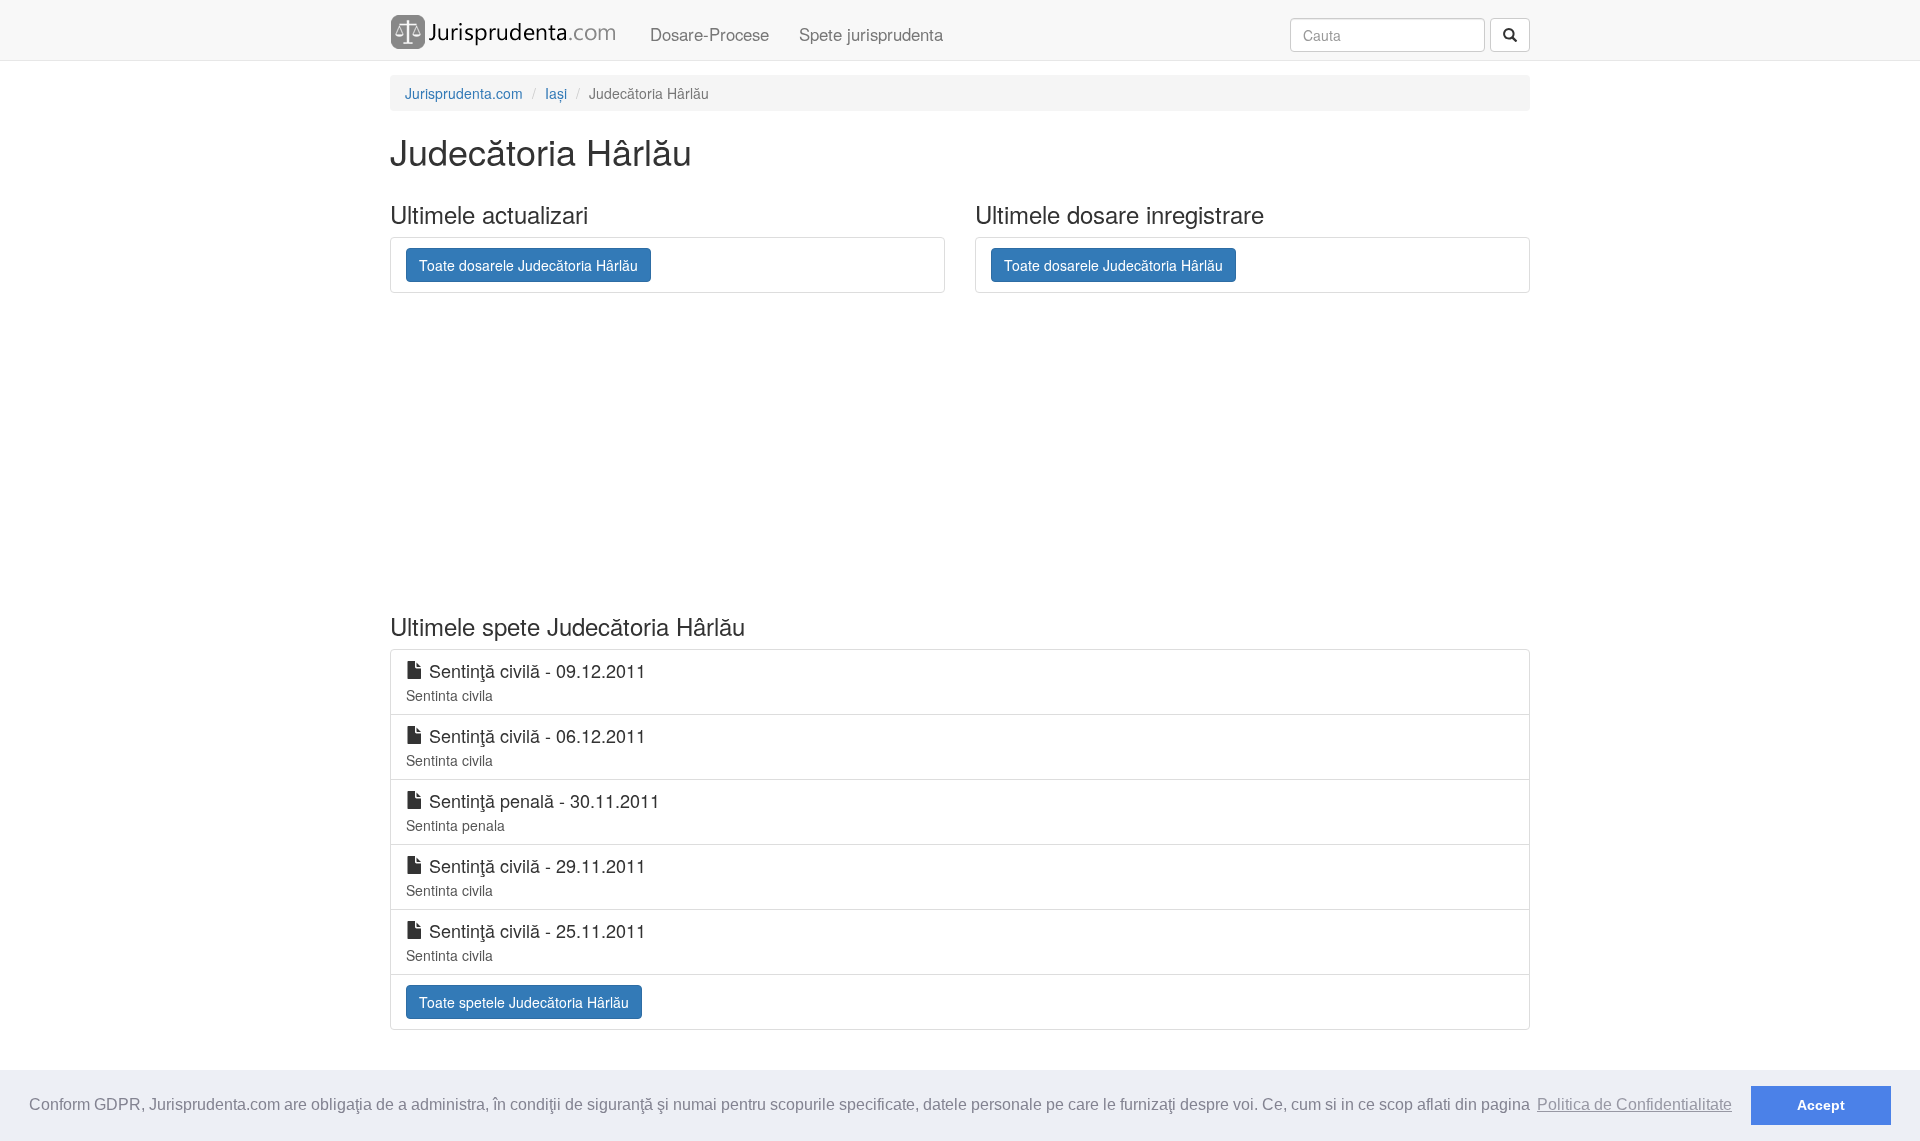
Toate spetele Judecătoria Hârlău (524, 1002)
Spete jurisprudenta (871, 34)
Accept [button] (1821, 1105)
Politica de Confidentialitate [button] (1634, 1104)
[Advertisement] (875, 453)
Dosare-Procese (709, 34)
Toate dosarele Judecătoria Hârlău (528, 265)
